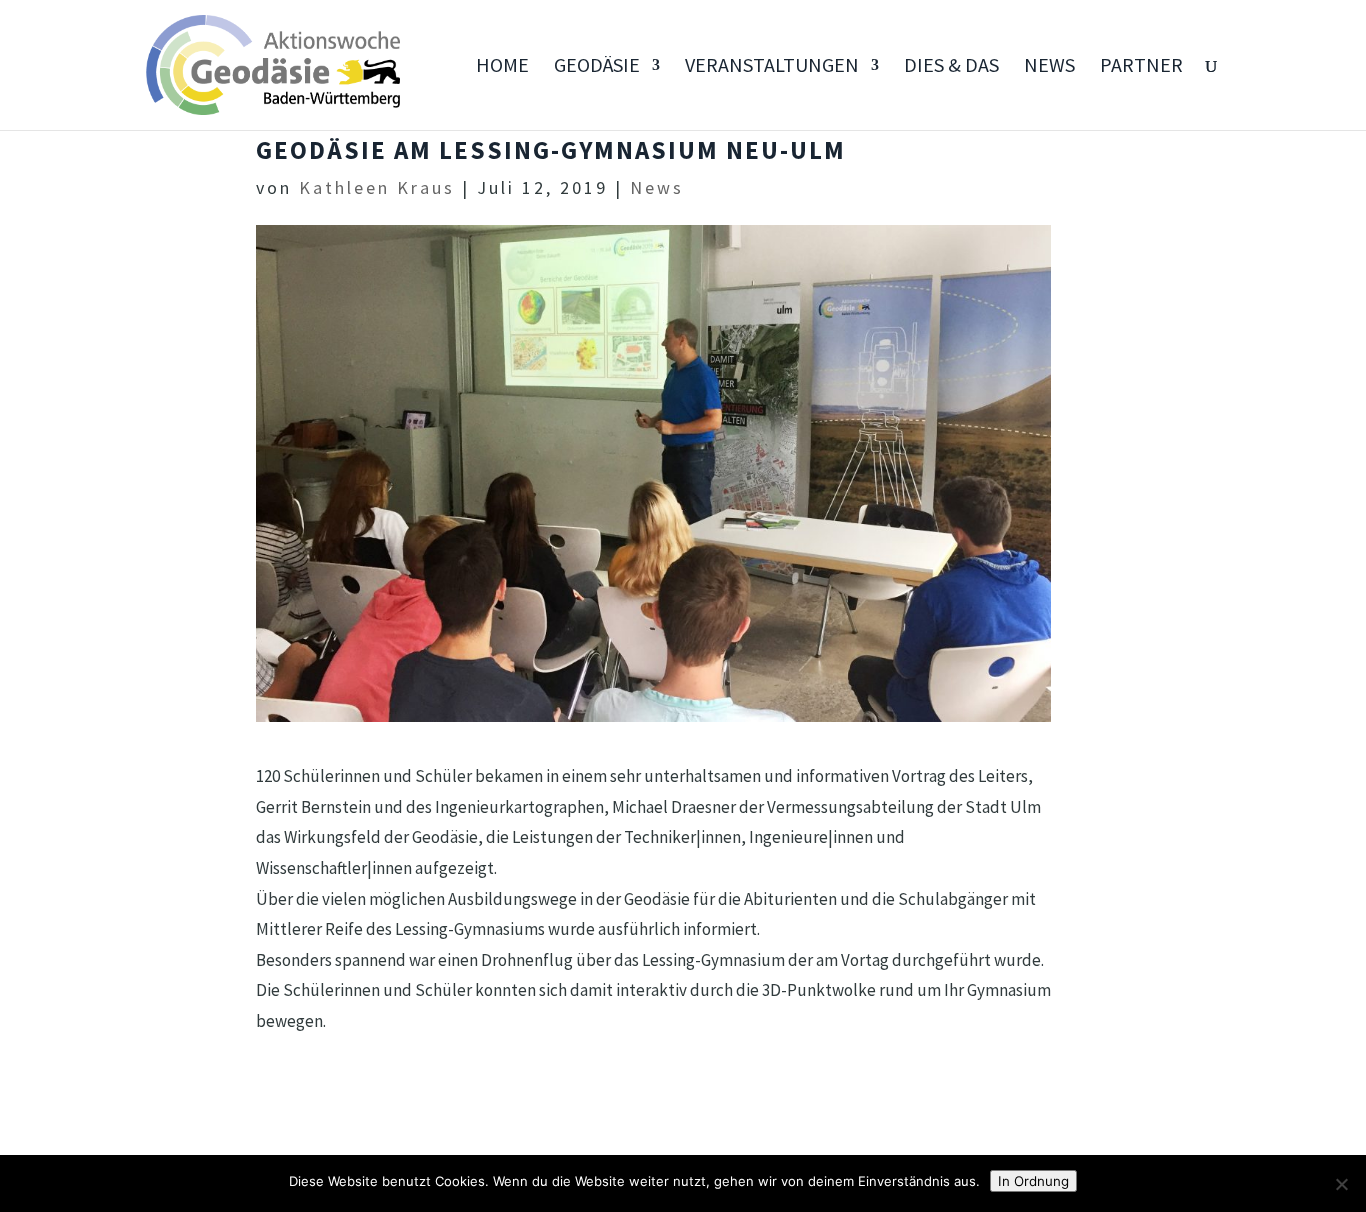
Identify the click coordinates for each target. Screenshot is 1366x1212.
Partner (1141, 67)
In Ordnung (1033, 1181)
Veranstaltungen (772, 67)
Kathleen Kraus (377, 187)
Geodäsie (597, 67)
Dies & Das (951, 67)
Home (502, 67)
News (1049, 67)
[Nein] (1341, 1184)
